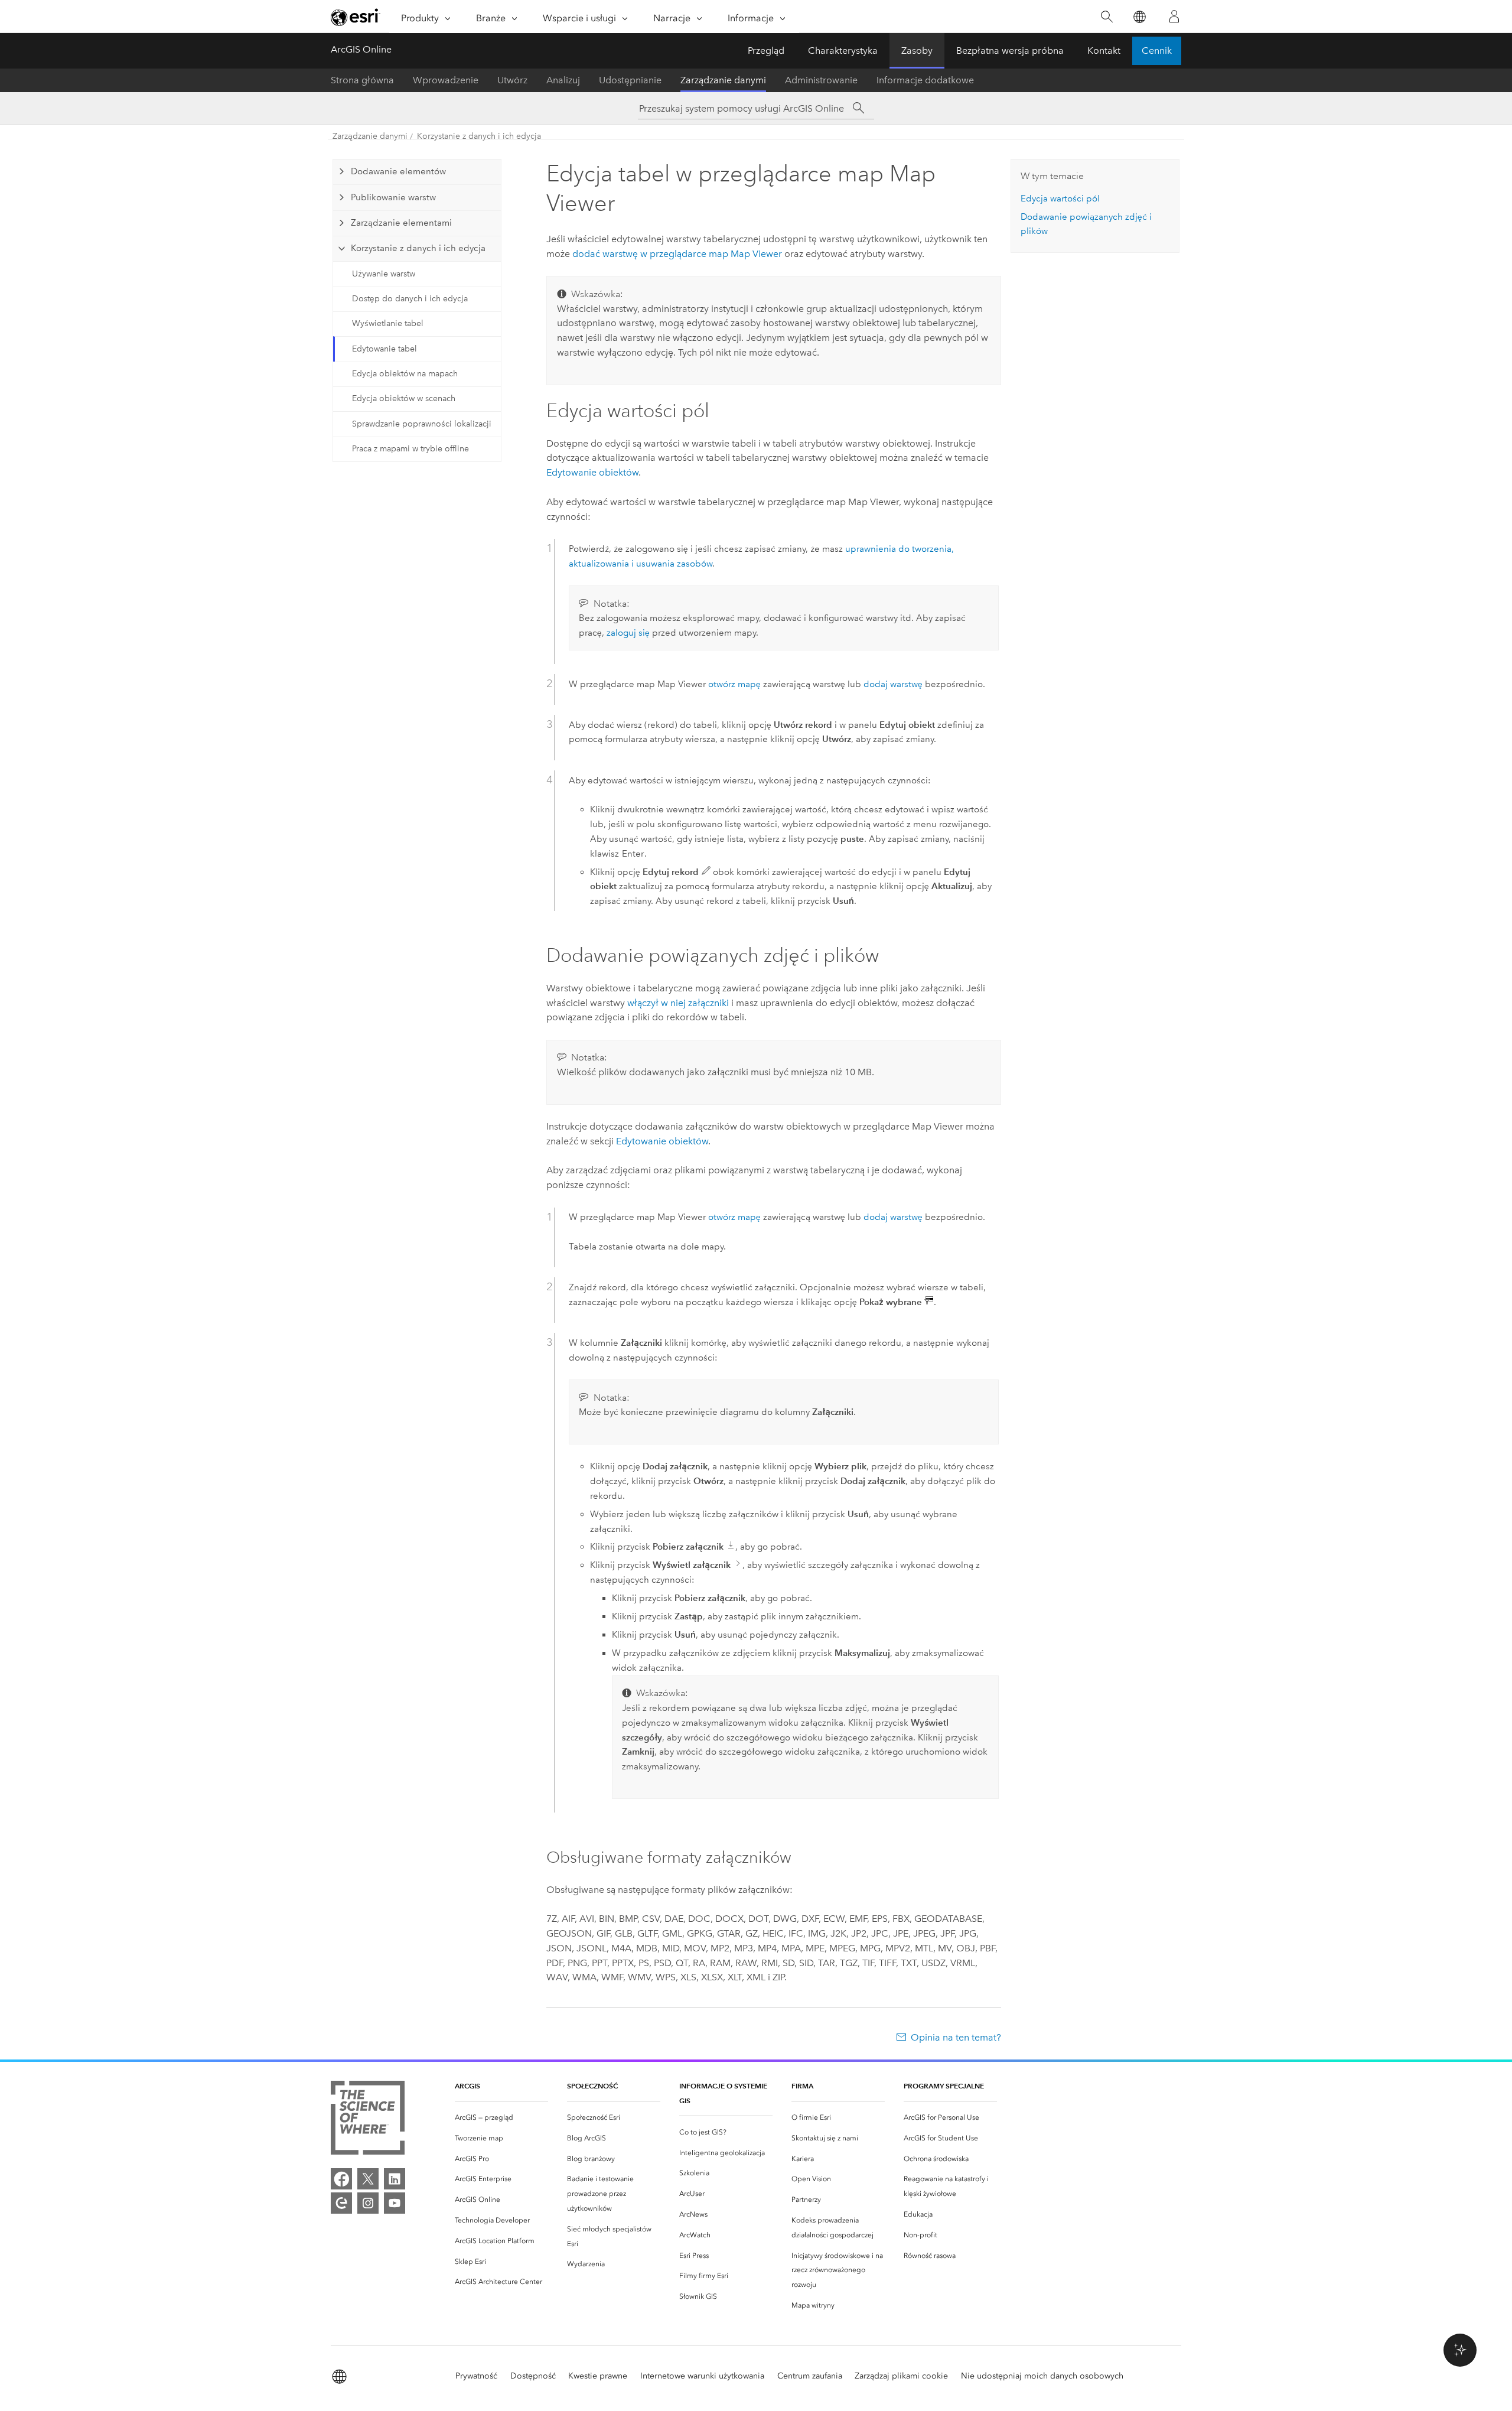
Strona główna (362, 80)
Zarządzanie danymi (723, 80)
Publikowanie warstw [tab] (393, 197)
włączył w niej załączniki (678, 1003)
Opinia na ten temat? (956, 2037)
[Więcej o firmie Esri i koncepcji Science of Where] (368, 2120)
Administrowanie (821, 80)
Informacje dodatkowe (925, 80)
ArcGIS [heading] (467, 2086)
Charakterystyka (843, 51)
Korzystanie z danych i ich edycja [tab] (418, 248)
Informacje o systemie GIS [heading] (723, 2093)
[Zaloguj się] (1174, 17)
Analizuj (563, 80)
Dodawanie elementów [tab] (398, 171)
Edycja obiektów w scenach (404, 398)
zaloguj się (628, 633)
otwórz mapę (734, 684)
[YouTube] (395, 2203)
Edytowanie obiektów (592, 472)
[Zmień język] (1139, 17)
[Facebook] (341, 2179)
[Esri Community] (341, 2203)
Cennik (1157, 51)
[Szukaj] (1107, 17)
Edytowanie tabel (384, 349)
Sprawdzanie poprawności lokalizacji (422, 424)
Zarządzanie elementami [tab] (401, 223)
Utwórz (512, 80)
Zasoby (917, 51)
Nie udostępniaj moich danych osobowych (1042, 2376)
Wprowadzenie (446, 80)
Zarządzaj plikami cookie (901, 2376)
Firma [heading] (802, 2086)
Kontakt (1104, 51)
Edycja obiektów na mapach (405, 374)
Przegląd (766, 51)
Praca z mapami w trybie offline (410, 449)
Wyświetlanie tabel (388, 323)
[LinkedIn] (395, 2179)
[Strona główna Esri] (356, 17)
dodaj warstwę (893, 684)
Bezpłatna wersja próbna (1010, 51)
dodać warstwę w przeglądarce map (677, 254)
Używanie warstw (384, 274)
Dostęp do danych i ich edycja (410, 299)
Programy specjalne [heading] (944, 2086)
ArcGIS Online (361, 49)
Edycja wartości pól (1060, 199)
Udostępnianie (630, 80)
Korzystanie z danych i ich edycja (479, 136)
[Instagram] (368, 2203)
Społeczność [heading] (592, 2086)
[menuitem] (501, 2118)
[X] (368, 2179)
